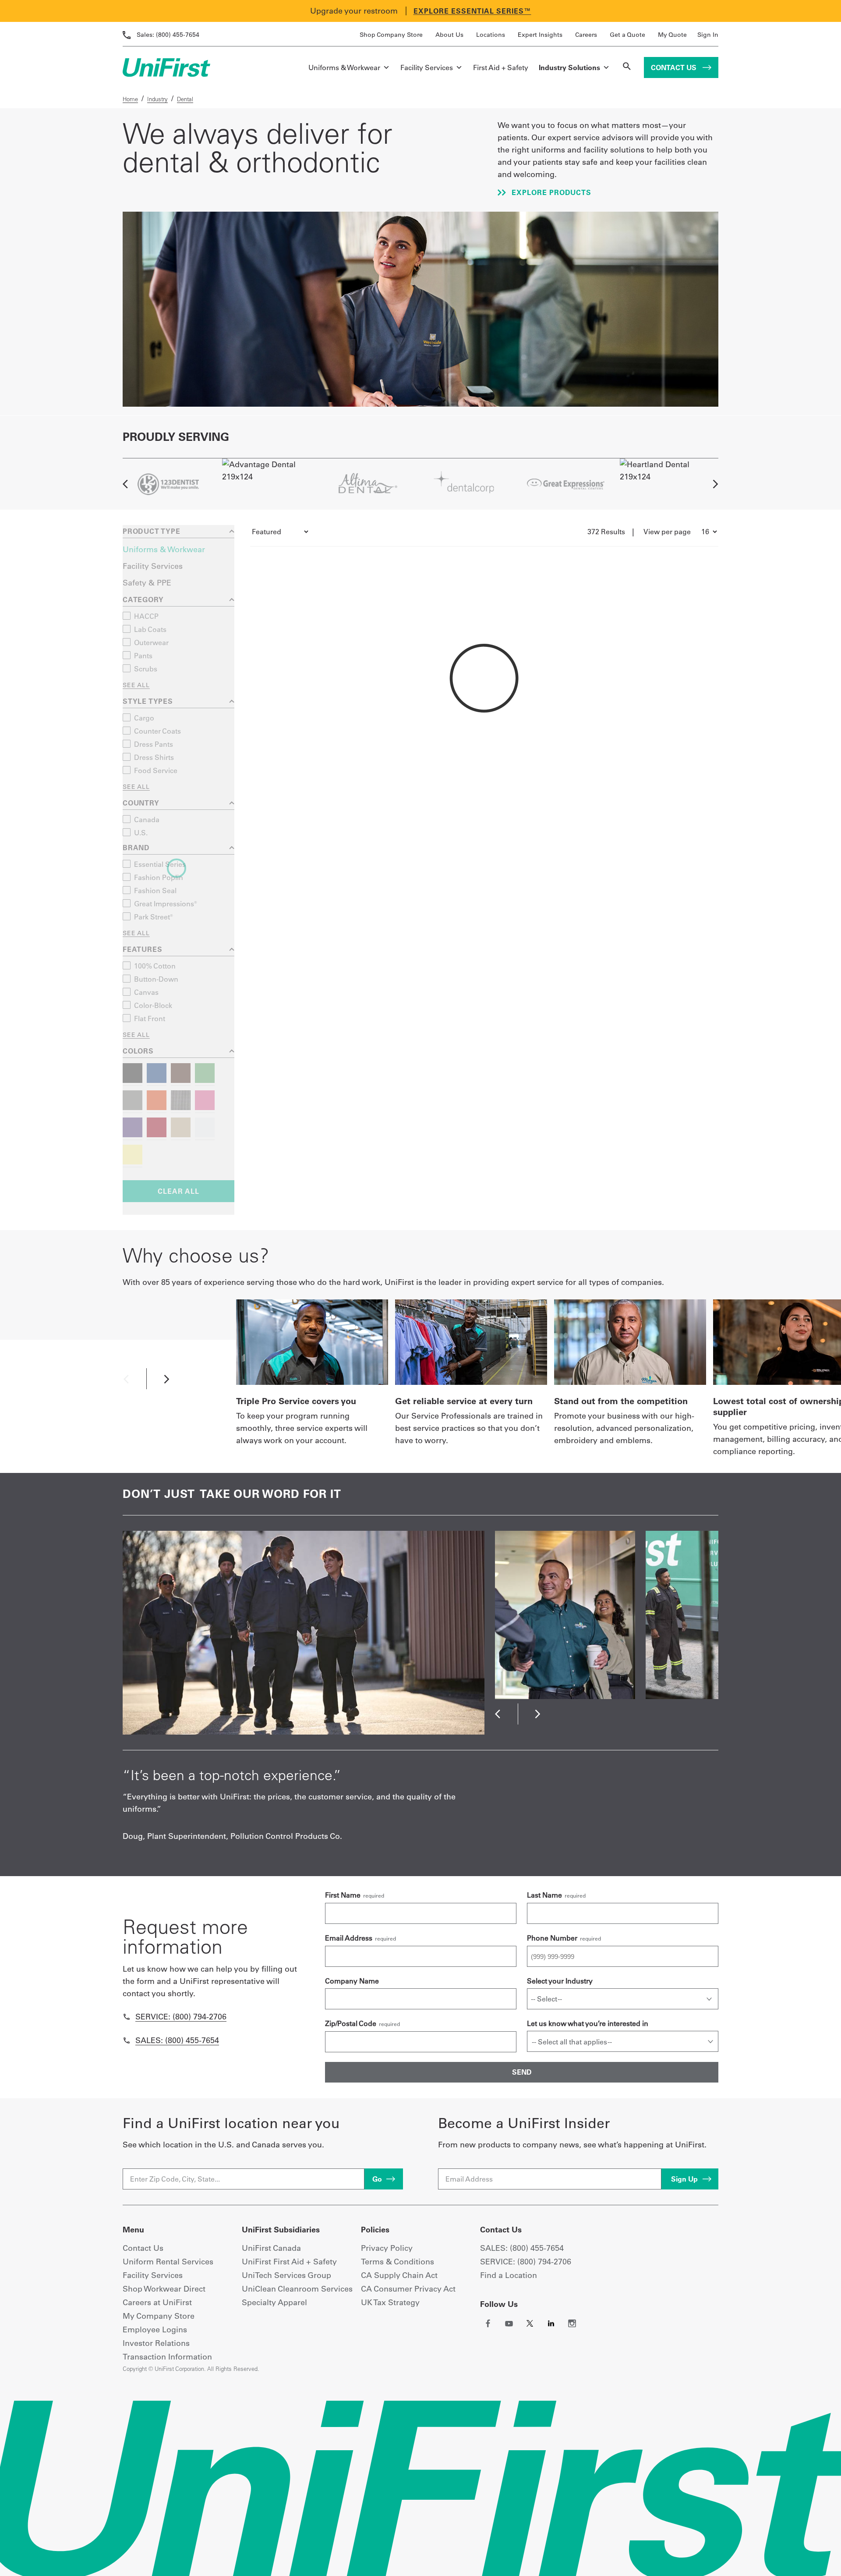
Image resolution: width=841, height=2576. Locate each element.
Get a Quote (627, 35)
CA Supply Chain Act (399, 2275)
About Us (449, 35)
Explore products (550, 192)
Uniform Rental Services (168, 2262)
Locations (491, 35)
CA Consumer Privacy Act (408, 2289)
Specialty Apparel (274, 2302)
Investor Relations (156, 2343)
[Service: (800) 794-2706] (127, 2017)
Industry (157, 99)
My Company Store (159, 2316)
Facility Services (427, 67)
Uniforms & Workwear (344, 67)
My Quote (672, 35)
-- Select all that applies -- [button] (572, 2042)
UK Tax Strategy (390, 2302)
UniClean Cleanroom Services (297, 2289)
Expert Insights (540, 35)
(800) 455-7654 (168, 35)
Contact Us (675, 67)
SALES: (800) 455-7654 (522, 2248)
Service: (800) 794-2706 (181, 2017)
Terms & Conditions (398, 2262)
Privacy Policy (387, 2248)
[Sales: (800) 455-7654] (127, 2040)
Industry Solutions (569, 67)
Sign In (708, 35)
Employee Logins (155, 2329)
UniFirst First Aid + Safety (289, 2262)
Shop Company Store (391, 35)
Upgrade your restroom (354, 11)
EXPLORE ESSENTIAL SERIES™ (472, 11)
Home (130, 99)
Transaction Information (167, 2357)
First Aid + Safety (501, 67)
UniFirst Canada (271, 2248)
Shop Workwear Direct (164, 2289)
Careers (586, 35)
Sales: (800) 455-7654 (177, 2040)
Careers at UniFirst (157, 2302)
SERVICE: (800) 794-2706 (526, 2262)
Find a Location (509, 2275)
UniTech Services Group (286, 2275)
